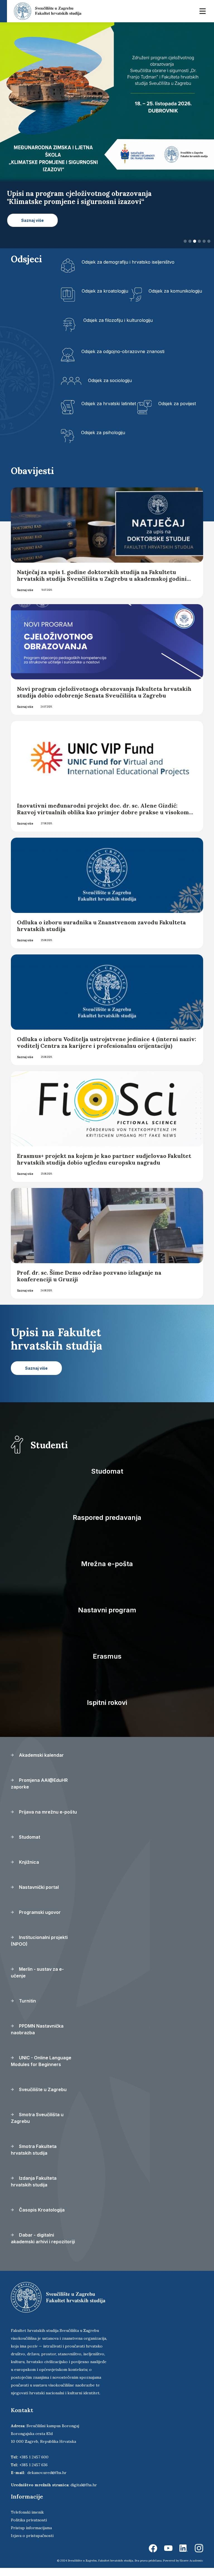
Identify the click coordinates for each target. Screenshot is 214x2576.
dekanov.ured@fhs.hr (47, 2481)
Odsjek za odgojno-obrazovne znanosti (123, 359)
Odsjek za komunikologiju (175, 299)
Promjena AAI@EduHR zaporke (39, 1792)
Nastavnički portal (38, 1895)
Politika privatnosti (29, 2528)
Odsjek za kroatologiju (105, 299)
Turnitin (27, 2009)
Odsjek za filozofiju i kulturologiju (118, 328)
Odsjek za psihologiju (103, 440)
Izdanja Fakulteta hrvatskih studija (34, 2189)
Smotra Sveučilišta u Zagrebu (37, 2126)
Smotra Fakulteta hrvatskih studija (34, 2158)
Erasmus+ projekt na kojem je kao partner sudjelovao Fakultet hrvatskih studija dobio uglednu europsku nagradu (104, 1167)
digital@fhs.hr (84, 2493)
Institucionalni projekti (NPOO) (39, 1949)
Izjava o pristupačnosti (32, 2544)
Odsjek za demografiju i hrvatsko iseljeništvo (128, 270)
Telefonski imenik (27, 2520)
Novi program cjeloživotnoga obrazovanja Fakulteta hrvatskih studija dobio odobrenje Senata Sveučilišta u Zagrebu (104, 700)
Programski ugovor (39, 1920)
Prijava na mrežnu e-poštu (47, 1820)
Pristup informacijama (31, 2536)
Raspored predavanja (107, 1526)
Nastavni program (107, 1618)
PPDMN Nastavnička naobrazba (37, 2037)
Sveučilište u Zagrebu (42, 2098)
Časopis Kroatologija (41, 2218)
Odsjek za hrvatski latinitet (109, 411)
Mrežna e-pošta (107, 1572)
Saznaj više (25, 598)
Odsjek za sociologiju (110, 388)
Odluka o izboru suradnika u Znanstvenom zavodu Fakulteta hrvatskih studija (101, 934)
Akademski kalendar (41, 1763)
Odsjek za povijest (177, 411)
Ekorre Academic (191, 2569)
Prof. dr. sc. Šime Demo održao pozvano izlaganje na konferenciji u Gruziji (89, 1284)
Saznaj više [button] (32, 228)
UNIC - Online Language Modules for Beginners (41, 2069)
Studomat (107, 1479)
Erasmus (107, 1664)
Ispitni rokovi (107, 1711)
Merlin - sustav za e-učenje (37, 1980)
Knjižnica (28, 1870)
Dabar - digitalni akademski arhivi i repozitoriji (43, 2246)
